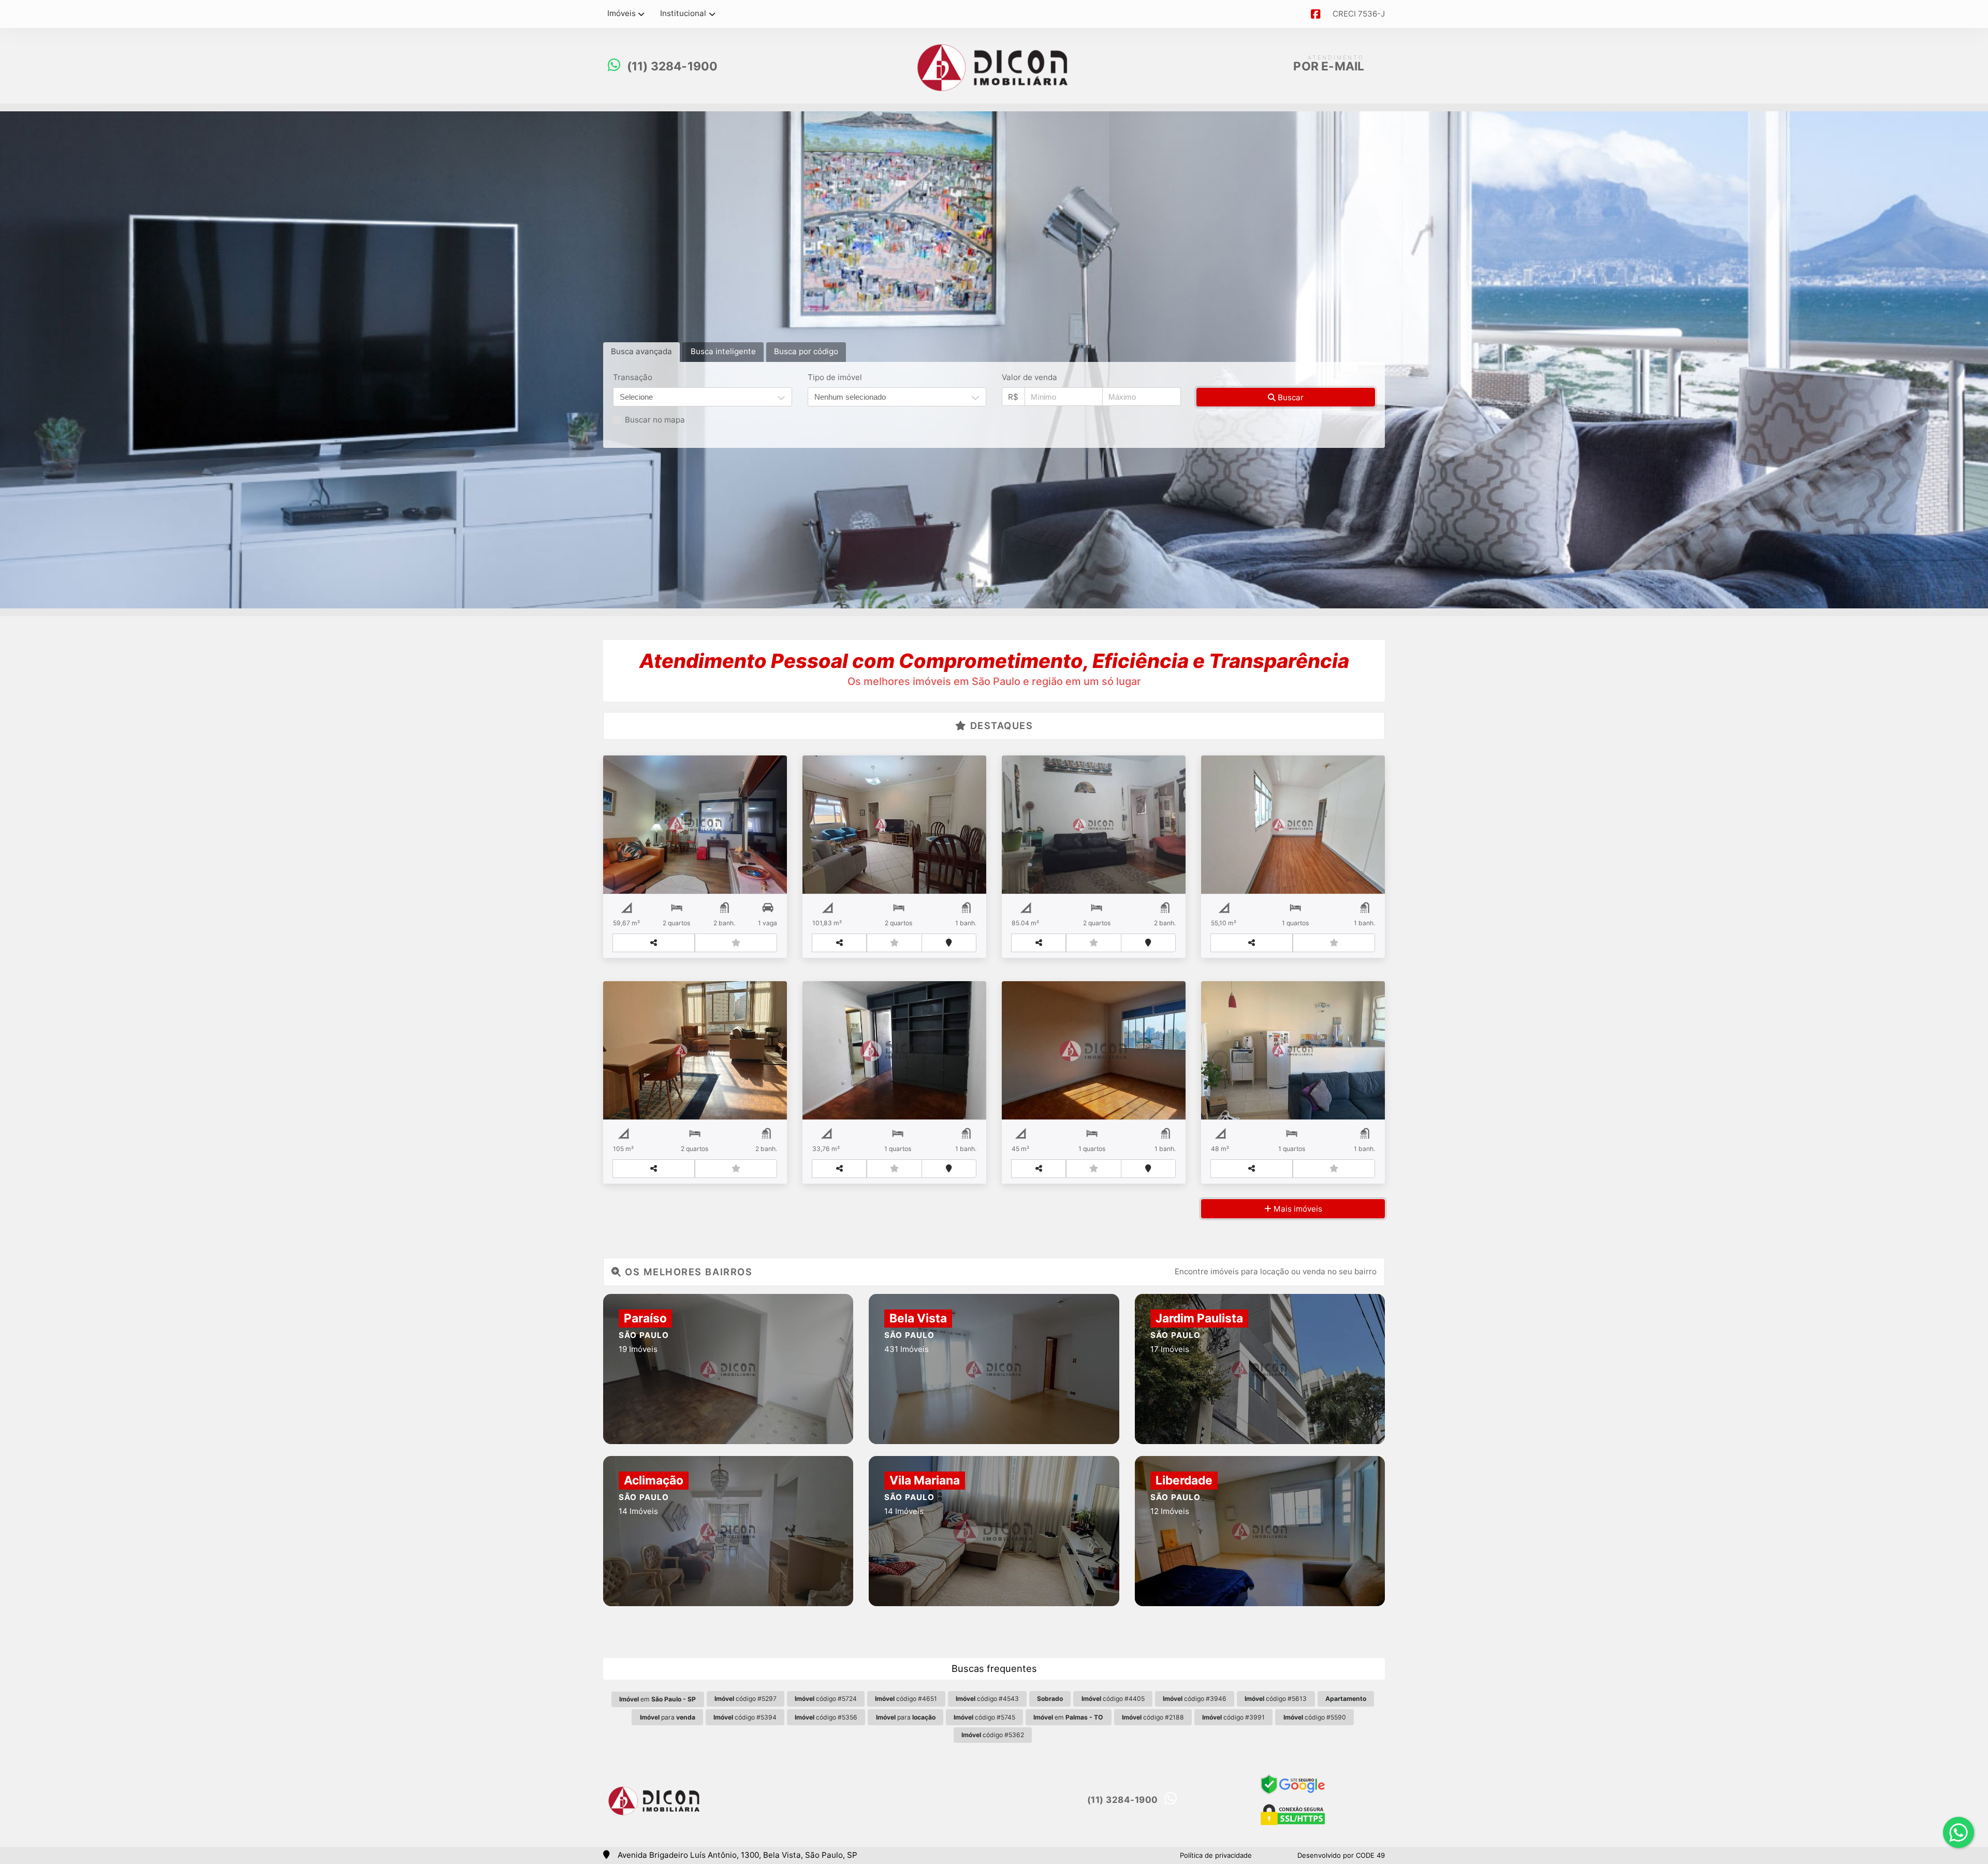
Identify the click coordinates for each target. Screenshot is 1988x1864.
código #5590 (1315, 1717)
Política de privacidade (1216, 1855)
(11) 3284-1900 (673, 66)
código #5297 (745, 1699)
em (657, 1699)
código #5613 (1276, 1699)
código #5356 (826, 1717)
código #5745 (984, 1717)
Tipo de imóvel (835, 377)
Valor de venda (1029, 377)
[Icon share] (1315, 14)
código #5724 (826, 1699)
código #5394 (745, 1717)
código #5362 (993, 1735)
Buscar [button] (1290, 397)
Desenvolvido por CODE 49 (1341, 1855)
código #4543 (987, 1699)
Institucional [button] (683, 13)
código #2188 (1153, 1717)
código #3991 (1233, 1717)
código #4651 (906, 1699)
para (668, 1717)
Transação (633, 377)
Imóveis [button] (622, 13)
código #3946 (1195, 1699)
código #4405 (1113, 1699)
